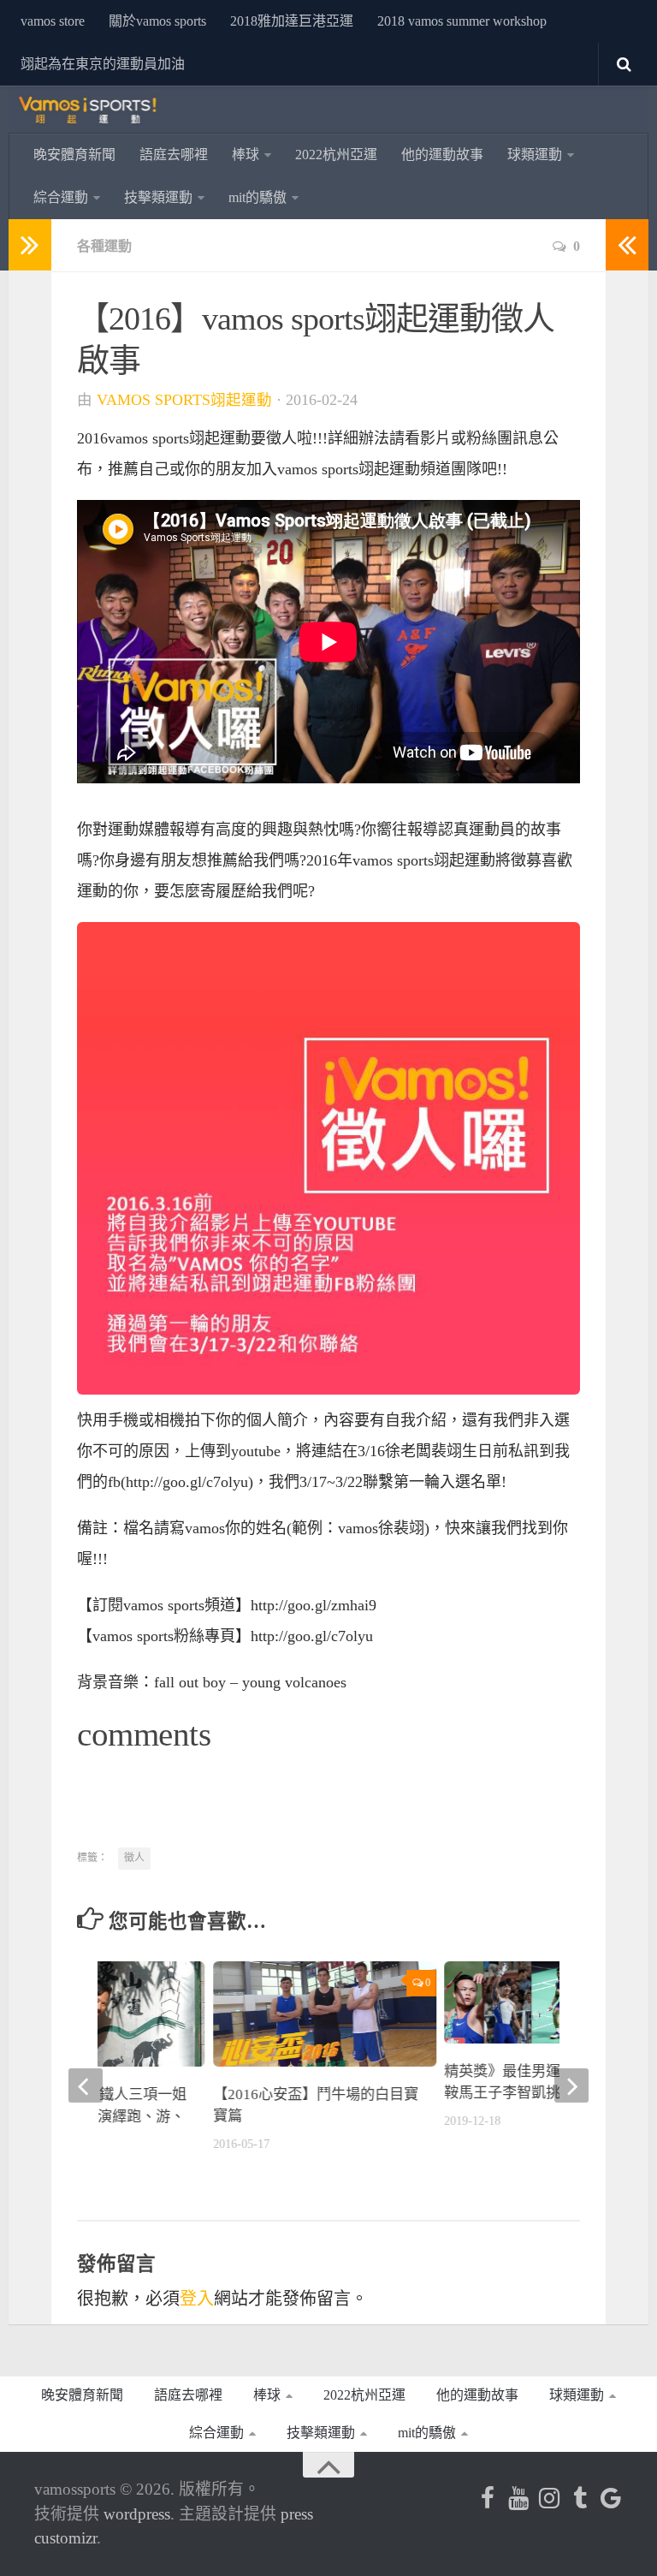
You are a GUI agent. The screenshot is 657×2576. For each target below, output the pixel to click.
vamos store (53, 21)
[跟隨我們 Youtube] (518, 2498)
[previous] (86, 2085)
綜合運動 (61, 197)
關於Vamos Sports (157, 21)
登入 (197, 2299)
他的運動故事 (442, 155)
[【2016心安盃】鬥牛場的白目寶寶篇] (325, 2014)
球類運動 (535, 155)
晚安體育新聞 (74, 155)
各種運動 (104, 246)
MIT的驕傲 (257, 197)
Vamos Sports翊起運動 (184, 400)
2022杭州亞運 (336, 155)
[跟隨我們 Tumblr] (580, 2498)
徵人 (134, 1858)
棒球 (246, 155)
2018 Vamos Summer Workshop (462, 21)
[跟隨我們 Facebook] (488, 2498)
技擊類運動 (158, 197)
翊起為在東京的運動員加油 (103, 64)
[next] (571, 2085)
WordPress (137, 2514)
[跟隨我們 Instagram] (549, 2498)
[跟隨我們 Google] (611, 2498)
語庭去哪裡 (174, 155)
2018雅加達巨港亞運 (292, 21)
